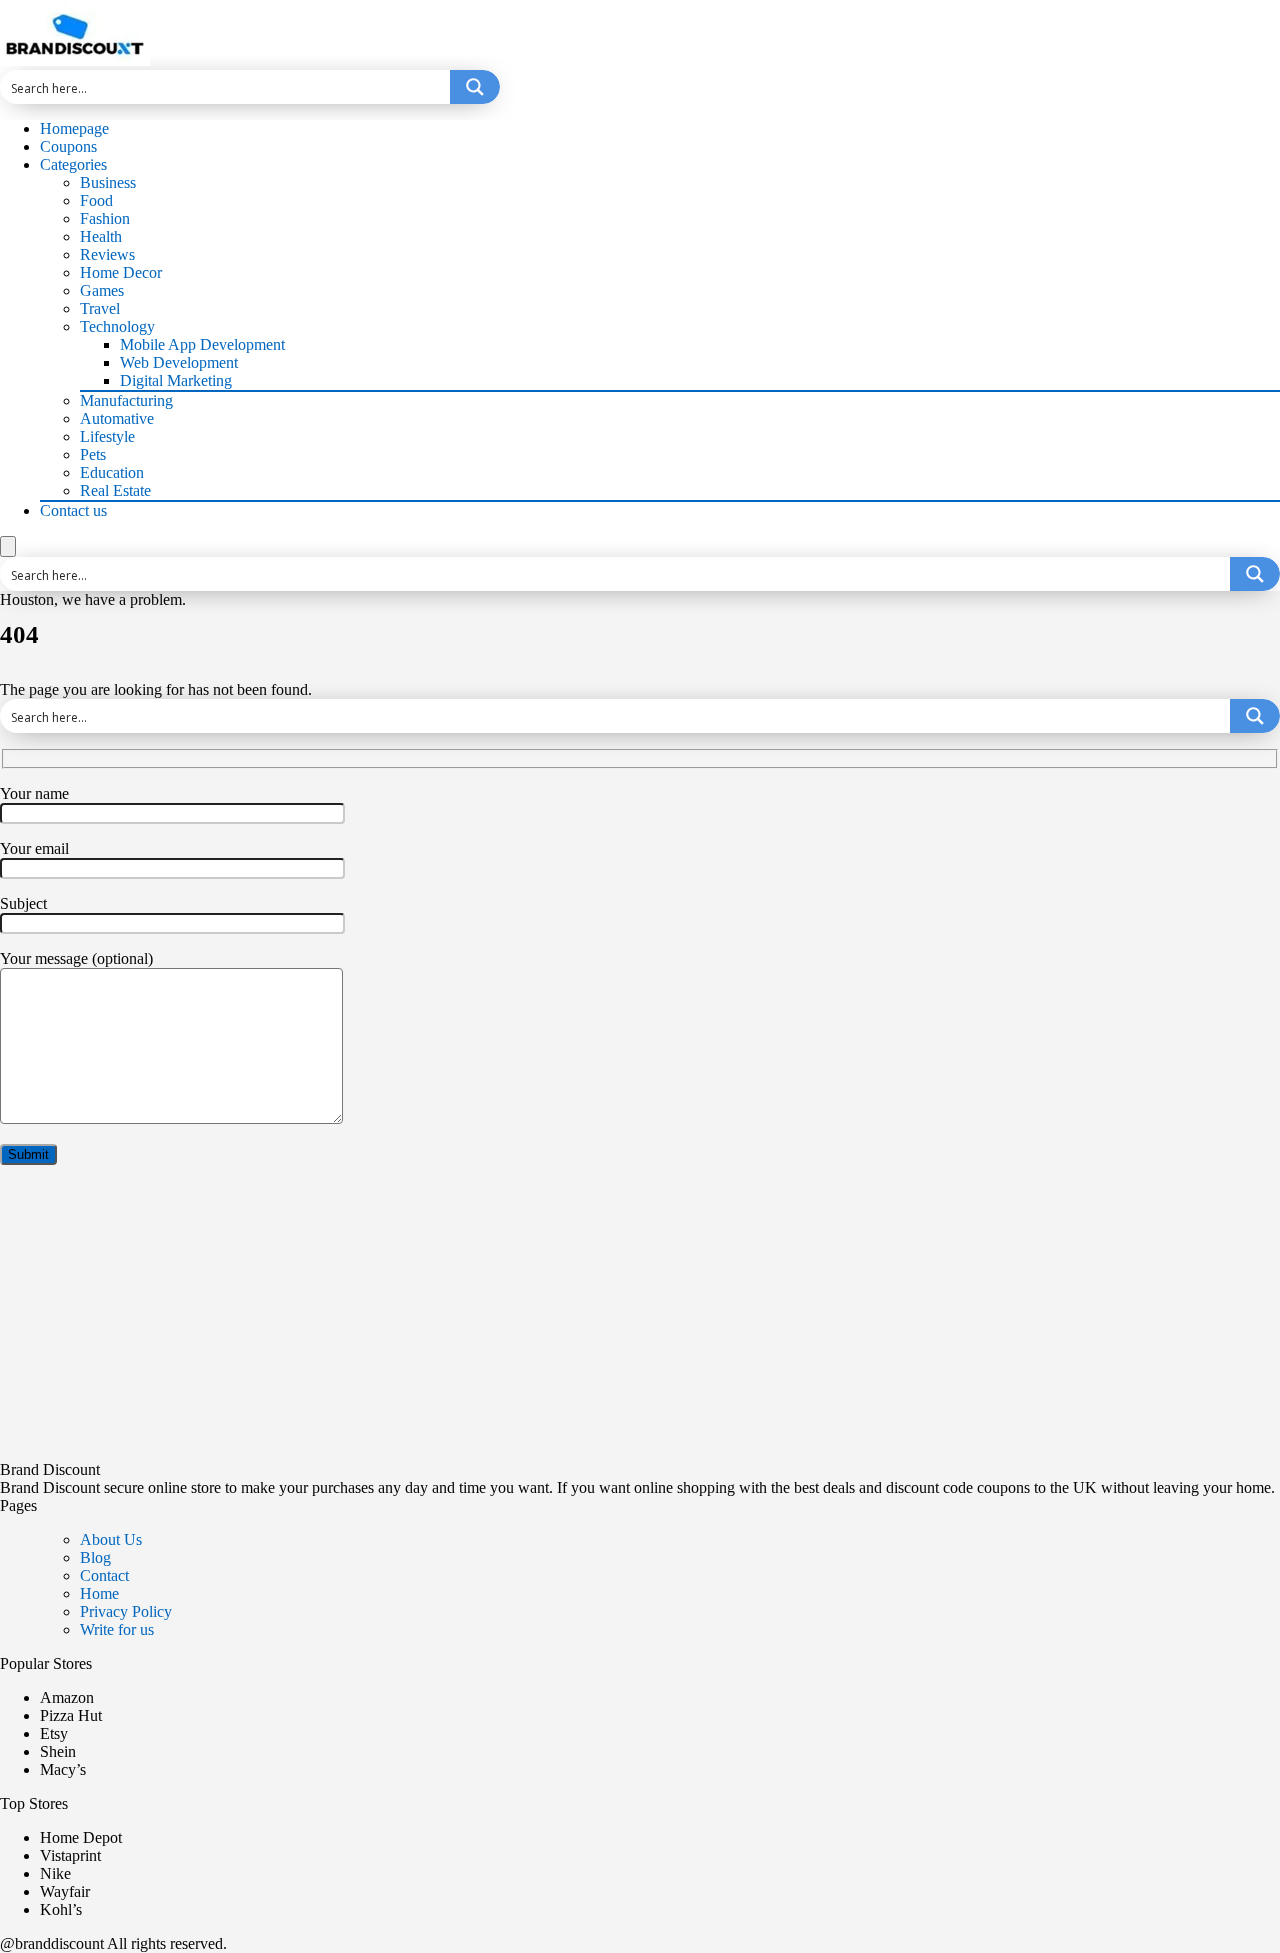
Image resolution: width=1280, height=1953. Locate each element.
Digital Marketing (176, 380)
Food (96, 200)
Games (102, 290)
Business (108, 182)
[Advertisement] (600, 1321)
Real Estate (115, 490)
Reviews (107, 254)
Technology (117, 326)
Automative (117, 418)
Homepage (74, 128)
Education (112, 472)
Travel (100, 308)
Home (99, 1593)
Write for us (117, 1629)
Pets (93, 454)
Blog (95, 1557)
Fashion (105, 218)
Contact (104, 1575)
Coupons (68, 146)
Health (101, 236)
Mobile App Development (202, 344)
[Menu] (8, 546)
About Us (111, 1539)
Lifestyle (107, 436)
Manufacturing (126, 400)
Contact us (73, 510)
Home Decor (121, 272)
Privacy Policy (126, 1611)
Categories (73, 164)
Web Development (179, 362)
